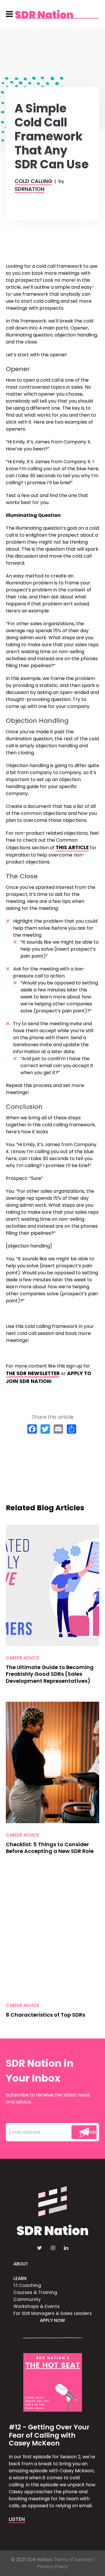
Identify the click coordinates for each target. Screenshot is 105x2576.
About (21, 2264)
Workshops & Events (37, 2306)
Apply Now (52, 2320)
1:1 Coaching (27, 2285)
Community (27, 2299)
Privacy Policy (53, 2567)
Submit (87, 2132)
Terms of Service (73, 2560)
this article (72, 847)
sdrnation (29, 189)
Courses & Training (35, 2292)
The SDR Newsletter (33, 1373)
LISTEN (17, 2519)
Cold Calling (33, 181)
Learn (20, 2278)
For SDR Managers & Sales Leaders (53, 2313)
